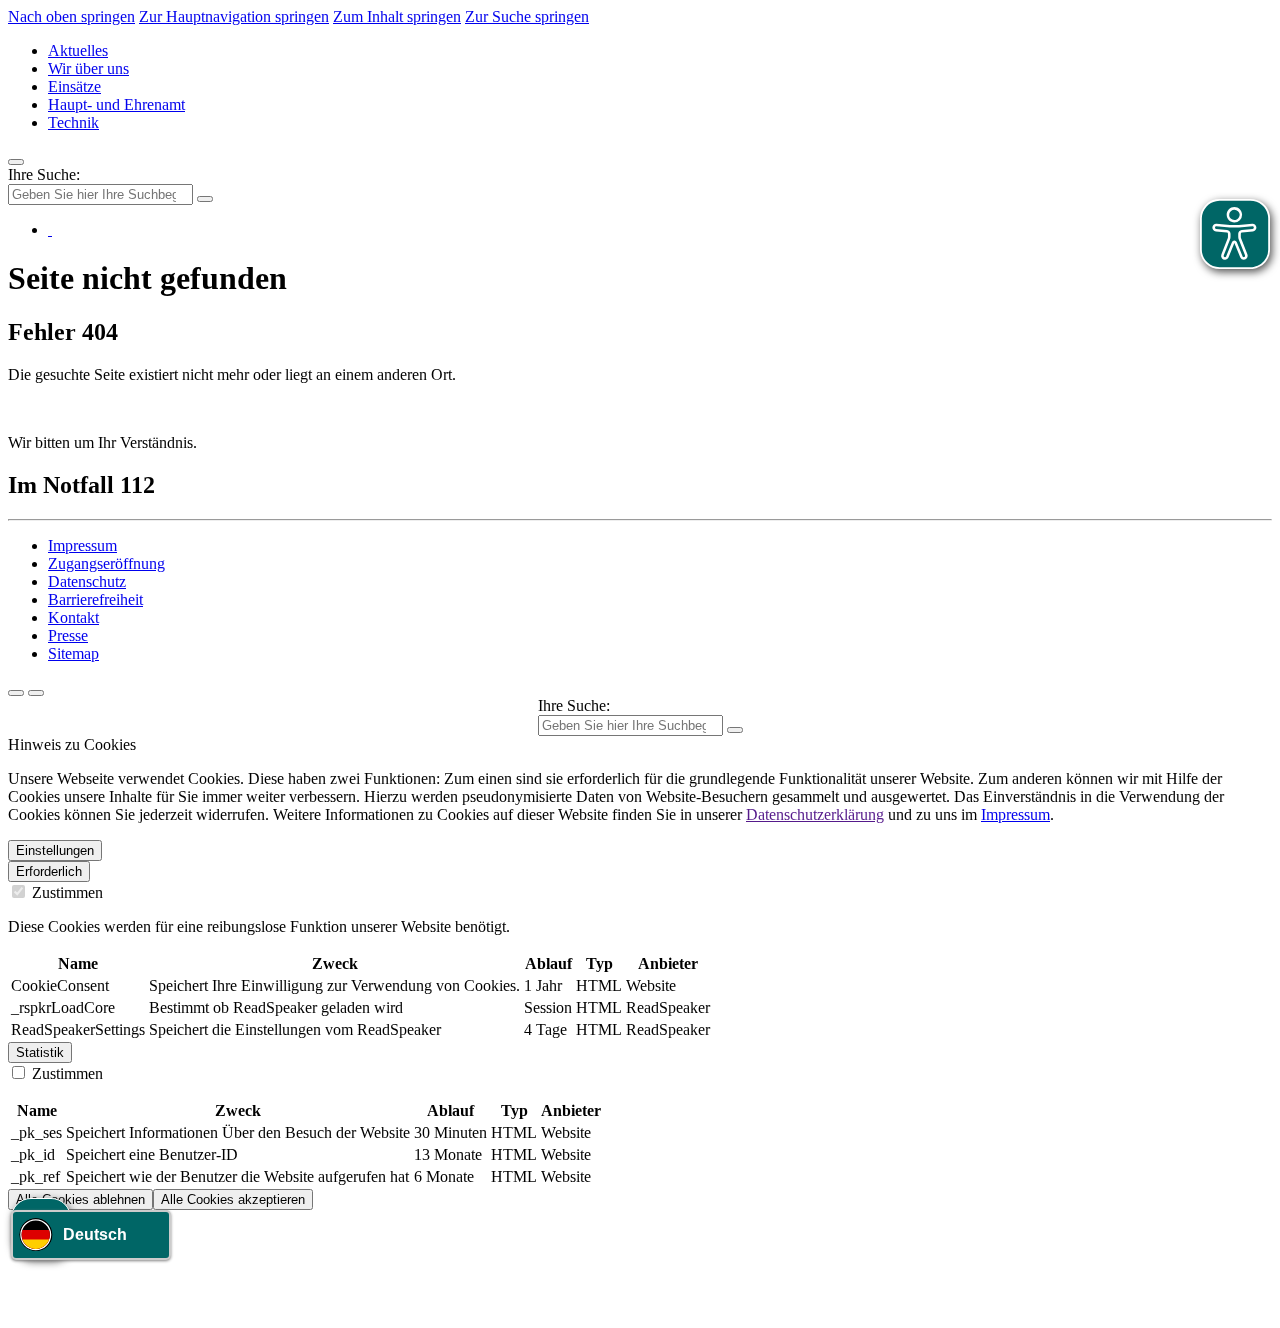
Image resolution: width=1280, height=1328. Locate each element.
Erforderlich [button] (49, 871)
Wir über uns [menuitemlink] (88, 68)
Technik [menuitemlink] (73, 122)
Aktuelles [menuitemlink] (78, 50)
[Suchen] (735, 730)
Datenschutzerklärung (815, 814)
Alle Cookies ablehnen (80, 1199)
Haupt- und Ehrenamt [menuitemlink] (116, 104)
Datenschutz (87, 581)
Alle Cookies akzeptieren (233, 1199)
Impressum (82, 545)
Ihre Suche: (44, 174)
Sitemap (73, 653)
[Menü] (16, 162)
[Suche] (16, 693)
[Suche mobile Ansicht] (205, 199)
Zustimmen (65, 892)
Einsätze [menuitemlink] (74, 86)
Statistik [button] (40, 1052)
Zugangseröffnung (106, 563)
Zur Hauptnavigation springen (234, 16)
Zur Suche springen (527, 16)
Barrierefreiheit (95, 599)
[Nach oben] (36, 693)
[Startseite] (50, 229)
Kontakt (73, 617)
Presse (68, 635)
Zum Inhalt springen (397, 16)
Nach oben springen (71, 16)
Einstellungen (55, 850)
